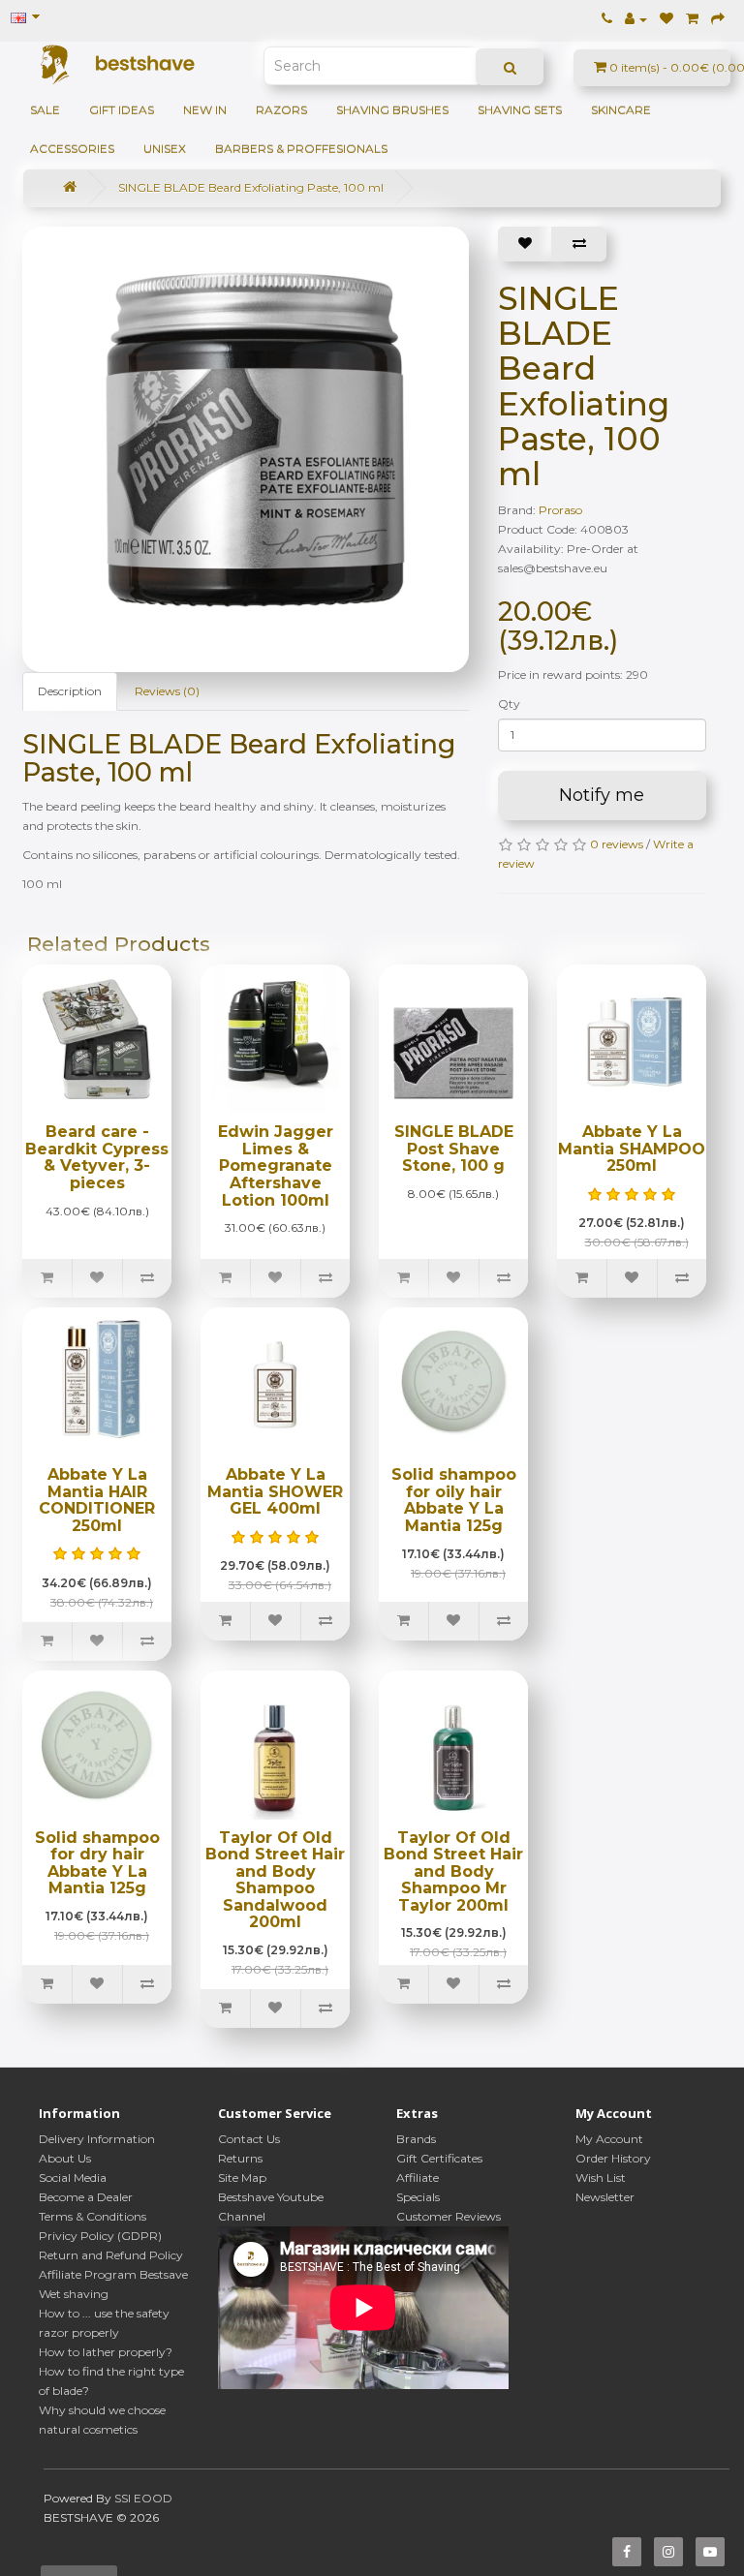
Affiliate (418, 2177)
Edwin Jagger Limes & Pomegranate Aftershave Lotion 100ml (276, 1165)
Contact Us (249, 2139)
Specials (418, 2197)
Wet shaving (74, 2294)
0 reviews (617, 844)
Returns (240, 2158)
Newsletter (605, 2197)
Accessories (72, 149)
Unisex (165, 149)
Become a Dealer (86, 2197)
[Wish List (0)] (666, 19)
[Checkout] (718, 19)
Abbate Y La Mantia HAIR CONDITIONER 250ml (97, 1500)
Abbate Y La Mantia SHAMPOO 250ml (632, 1149)
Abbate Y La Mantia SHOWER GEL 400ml (275, 1491)
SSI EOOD (143, 2498)
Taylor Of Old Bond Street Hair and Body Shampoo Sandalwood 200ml (275, 1880)
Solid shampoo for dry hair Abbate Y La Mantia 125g (97, 1863)
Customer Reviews (449, 2216)
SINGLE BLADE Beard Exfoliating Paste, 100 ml (251, 187)
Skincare (621, 110)
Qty (509, 704)
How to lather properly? (106, 2352)
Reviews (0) (167, 691)
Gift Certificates (439, 2158)
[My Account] (636, 19)
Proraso (560, 510)
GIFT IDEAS (122, 110)
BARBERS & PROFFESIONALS (301, 149)
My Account (609, 2139)
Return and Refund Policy (111, 2255)
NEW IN (205, 110)
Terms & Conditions (93, 2216)
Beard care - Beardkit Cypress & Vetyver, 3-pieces (97, 1157)
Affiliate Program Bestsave (113, 2274)
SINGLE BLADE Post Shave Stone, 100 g (454, 1149)
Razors (281, 110)
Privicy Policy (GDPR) (100, 2236)
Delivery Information (97, 2139)
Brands (416, 2139)
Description (70, 691)
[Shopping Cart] (692, 19)
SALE (45, 110)
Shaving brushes (392, 110)
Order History (613, 2158)
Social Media (73, 2177)
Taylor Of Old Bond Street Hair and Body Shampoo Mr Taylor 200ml (453, 1871)
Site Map (242, 2177)
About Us (65, 2158)
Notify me (602, 795)
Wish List (601, 2177)
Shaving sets (520, 110)
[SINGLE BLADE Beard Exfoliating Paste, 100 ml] (255, 440)
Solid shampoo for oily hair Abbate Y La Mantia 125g (454, 1500)
